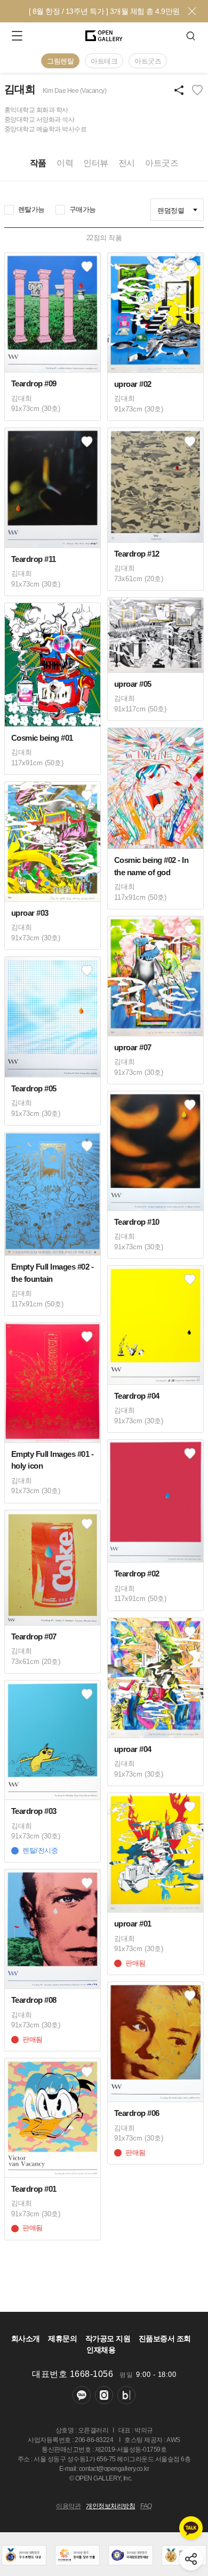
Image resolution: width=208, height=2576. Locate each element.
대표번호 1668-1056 (73, 2374)
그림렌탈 (60, 61)
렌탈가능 (31, 209)
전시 (127, 163)
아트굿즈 (148, 61)
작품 (38, 163)
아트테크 (104, 61)
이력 (65, 163)
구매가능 (83, 209)
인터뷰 (96, 163)
